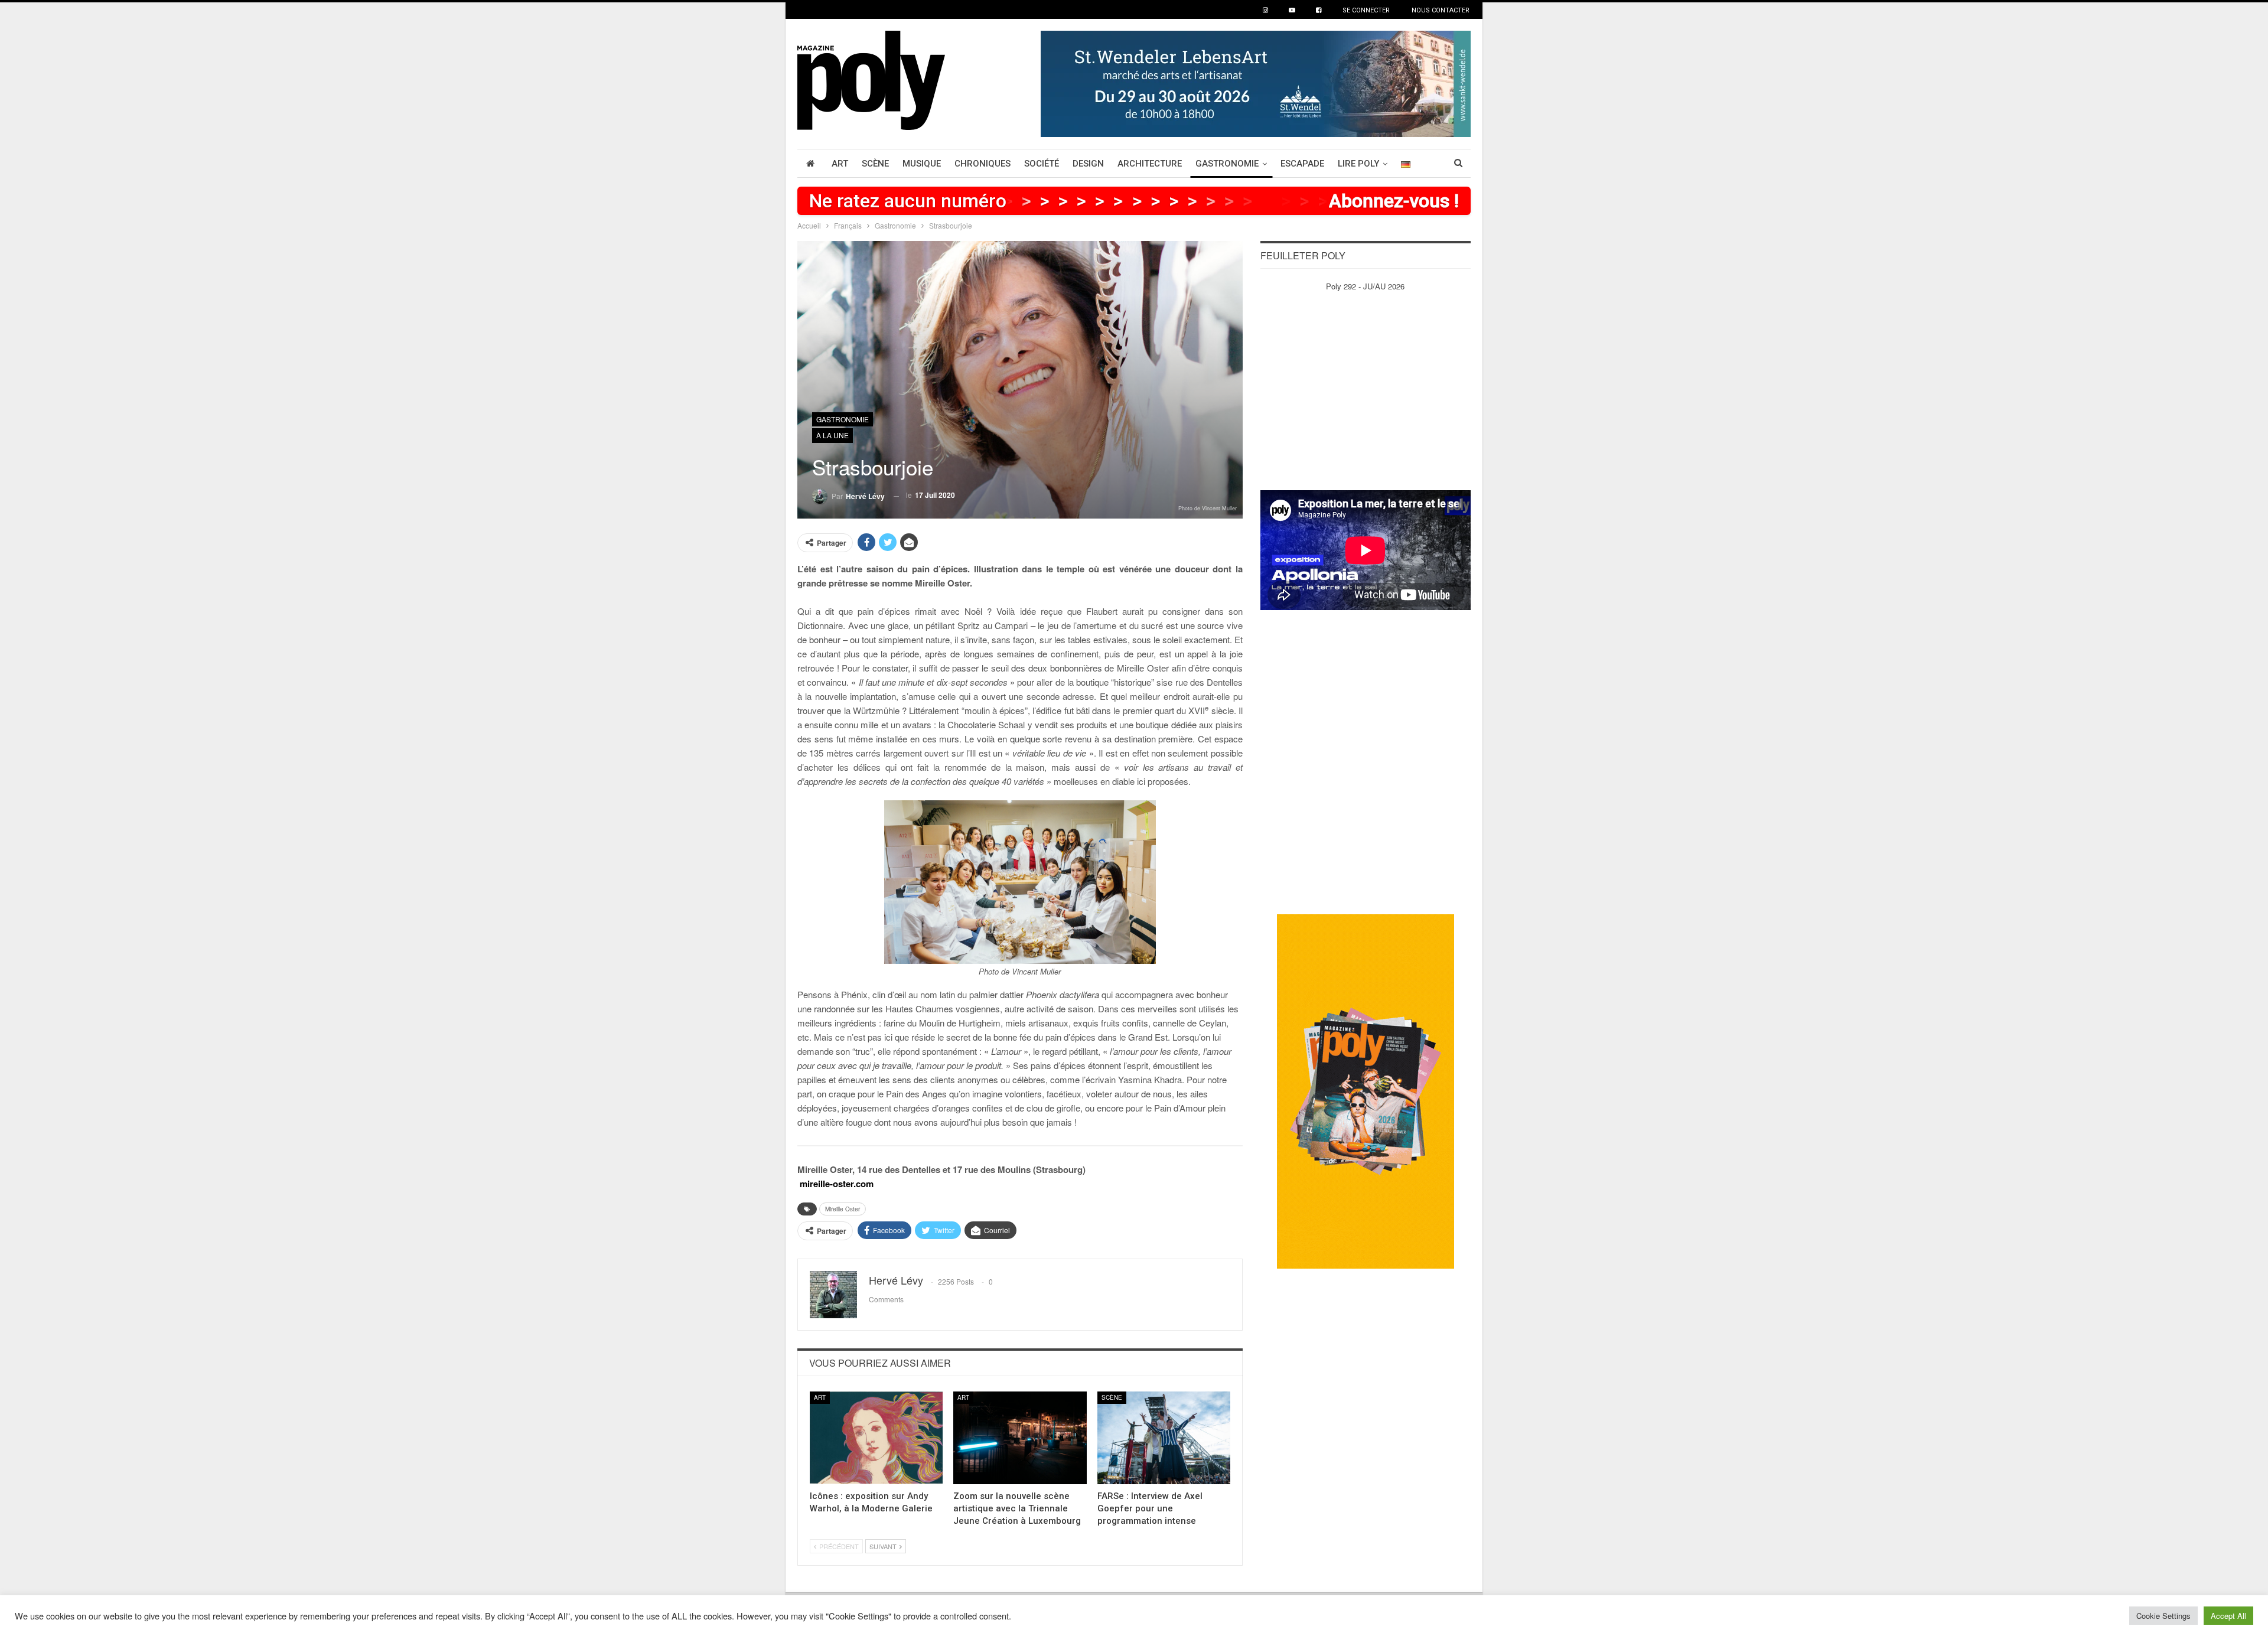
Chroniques (983, 164)
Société (1042, 164)
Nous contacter (1441, 10)
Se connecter (1366, 10)
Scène (875, 164)
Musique (922, 164)
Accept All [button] (2228, 1616)
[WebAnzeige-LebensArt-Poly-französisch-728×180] (1256, 82)
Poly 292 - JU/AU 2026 (1365, 286)
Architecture (1150, 164)
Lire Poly (1358, 164)
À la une (832, 435)
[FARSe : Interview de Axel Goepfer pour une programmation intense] (1164, 1438)
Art (840, 164)
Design (1088, 164)
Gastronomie (1227, 164)
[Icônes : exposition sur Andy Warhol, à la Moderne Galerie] (876, 1438)
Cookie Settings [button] (2163, 1616)
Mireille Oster (843, 1209)
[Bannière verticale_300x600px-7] (1366, 1091)
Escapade (1302, 164)
